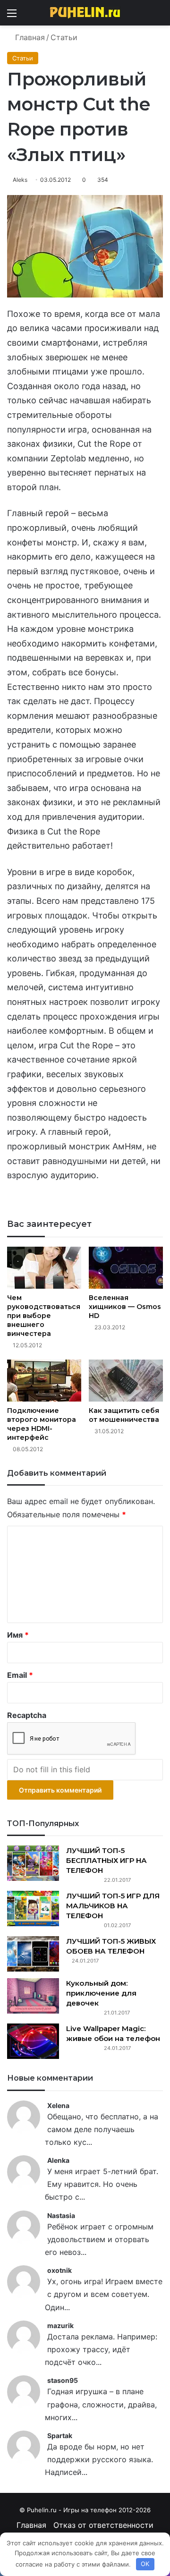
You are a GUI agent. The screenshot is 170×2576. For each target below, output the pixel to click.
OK (145, 2564)
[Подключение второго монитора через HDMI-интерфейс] (44, 1381)
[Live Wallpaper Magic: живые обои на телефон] (33, 2041)
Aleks (20, 180)
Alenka (58, 2160)
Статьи (64, 37)
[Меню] (12, 16)
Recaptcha (27, 1715)
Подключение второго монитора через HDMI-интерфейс (42, 1424)
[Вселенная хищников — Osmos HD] (126, 1268)
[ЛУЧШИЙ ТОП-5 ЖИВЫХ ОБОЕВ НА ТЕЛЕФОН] (33, 1954)
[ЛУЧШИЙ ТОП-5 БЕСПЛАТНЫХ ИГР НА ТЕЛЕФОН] (33, 1863)
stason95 (63, 2380)
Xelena (58, 2105)
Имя (18, 1635)
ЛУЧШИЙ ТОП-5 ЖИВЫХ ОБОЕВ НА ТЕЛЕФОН (111, 1946)
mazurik (60, 2325)
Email (20, 1675)
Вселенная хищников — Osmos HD (125, 1307)
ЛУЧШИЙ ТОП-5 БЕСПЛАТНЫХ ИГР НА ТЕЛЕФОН (106, 1860)
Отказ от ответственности (103, 2525)
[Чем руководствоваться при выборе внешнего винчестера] (44, 1268)
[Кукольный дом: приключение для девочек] (33, 1996)
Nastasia (61, 2215)
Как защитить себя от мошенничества (124, 1415)
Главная (29, 37)
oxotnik (59, 2270)
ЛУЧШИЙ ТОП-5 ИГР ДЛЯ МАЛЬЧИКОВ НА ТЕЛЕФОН (113, 1906)
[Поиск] (158, 16)
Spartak (60, 2436)
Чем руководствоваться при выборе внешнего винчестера (44, 1316)
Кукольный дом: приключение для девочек (101, 1993)
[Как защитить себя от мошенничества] (126, 1381)
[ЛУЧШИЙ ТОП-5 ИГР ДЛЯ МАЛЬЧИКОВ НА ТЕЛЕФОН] (33, 1909)
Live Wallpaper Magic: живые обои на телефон (113, 2033)
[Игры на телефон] (85, 13)
